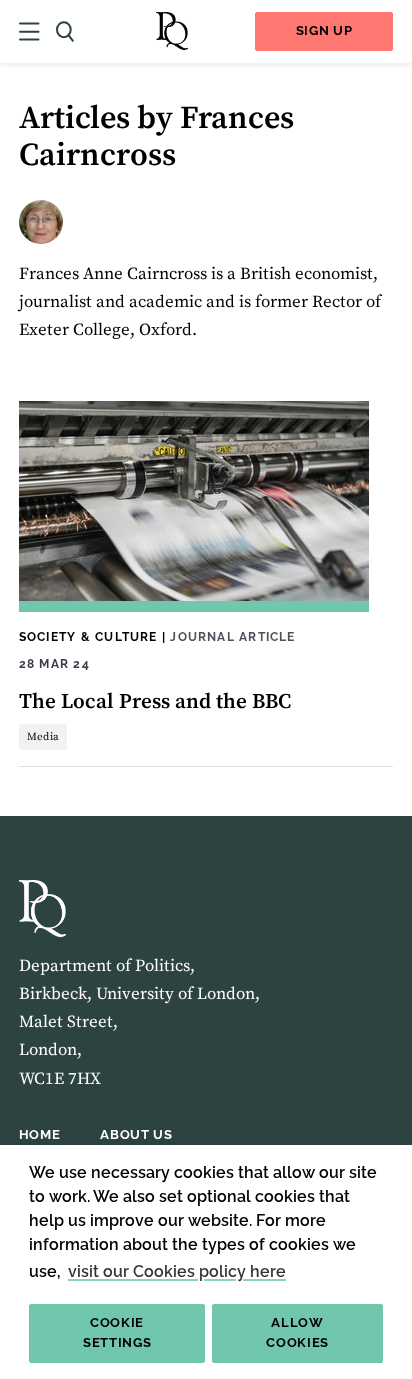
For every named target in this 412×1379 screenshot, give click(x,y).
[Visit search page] (65, 31)
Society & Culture (88, 636)
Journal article (232, 636)
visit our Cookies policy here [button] (177, 1271)
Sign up (324, 30)
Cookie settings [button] (117, 1333)
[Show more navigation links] (29, 31)
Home (40, 1134)
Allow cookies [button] (297, 1333)
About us (136, 1134)
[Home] (172, 31)
